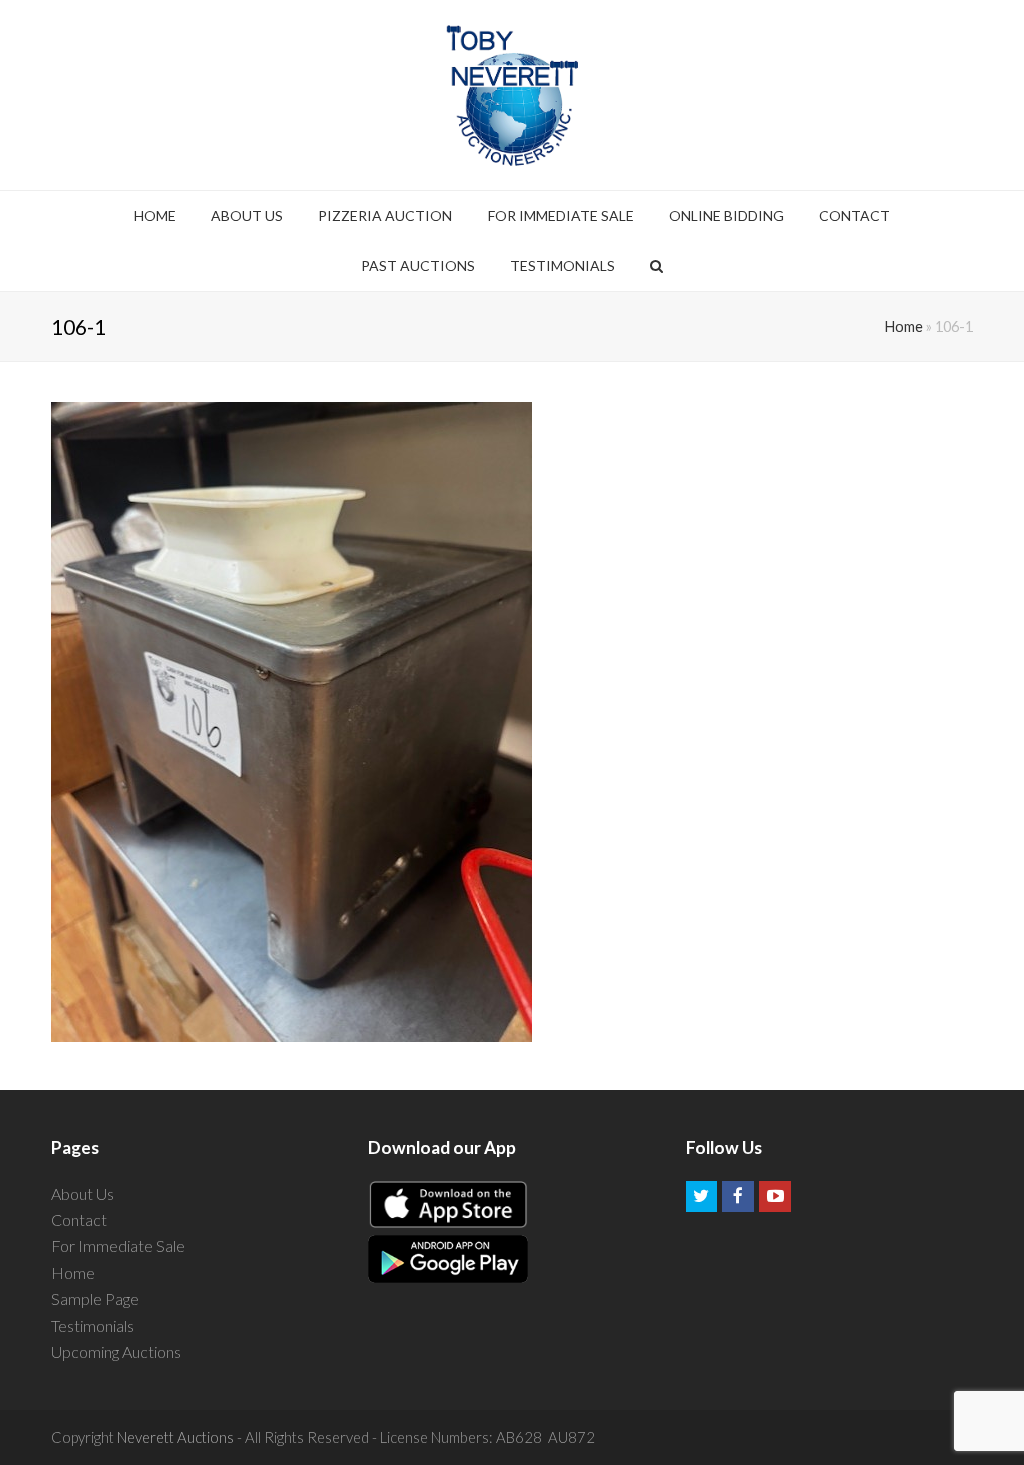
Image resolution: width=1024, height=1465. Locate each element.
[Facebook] (738, 1197)
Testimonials (92, 1325)
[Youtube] (775, 1197)
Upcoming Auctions (116, 1351)
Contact (79, 1219)
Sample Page (95, 1298)
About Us (82, 1193)
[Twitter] (702, 1197)
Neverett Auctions (175, 1437)
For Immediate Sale (118, 1245)
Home (904, 326)
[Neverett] (512, 95)
